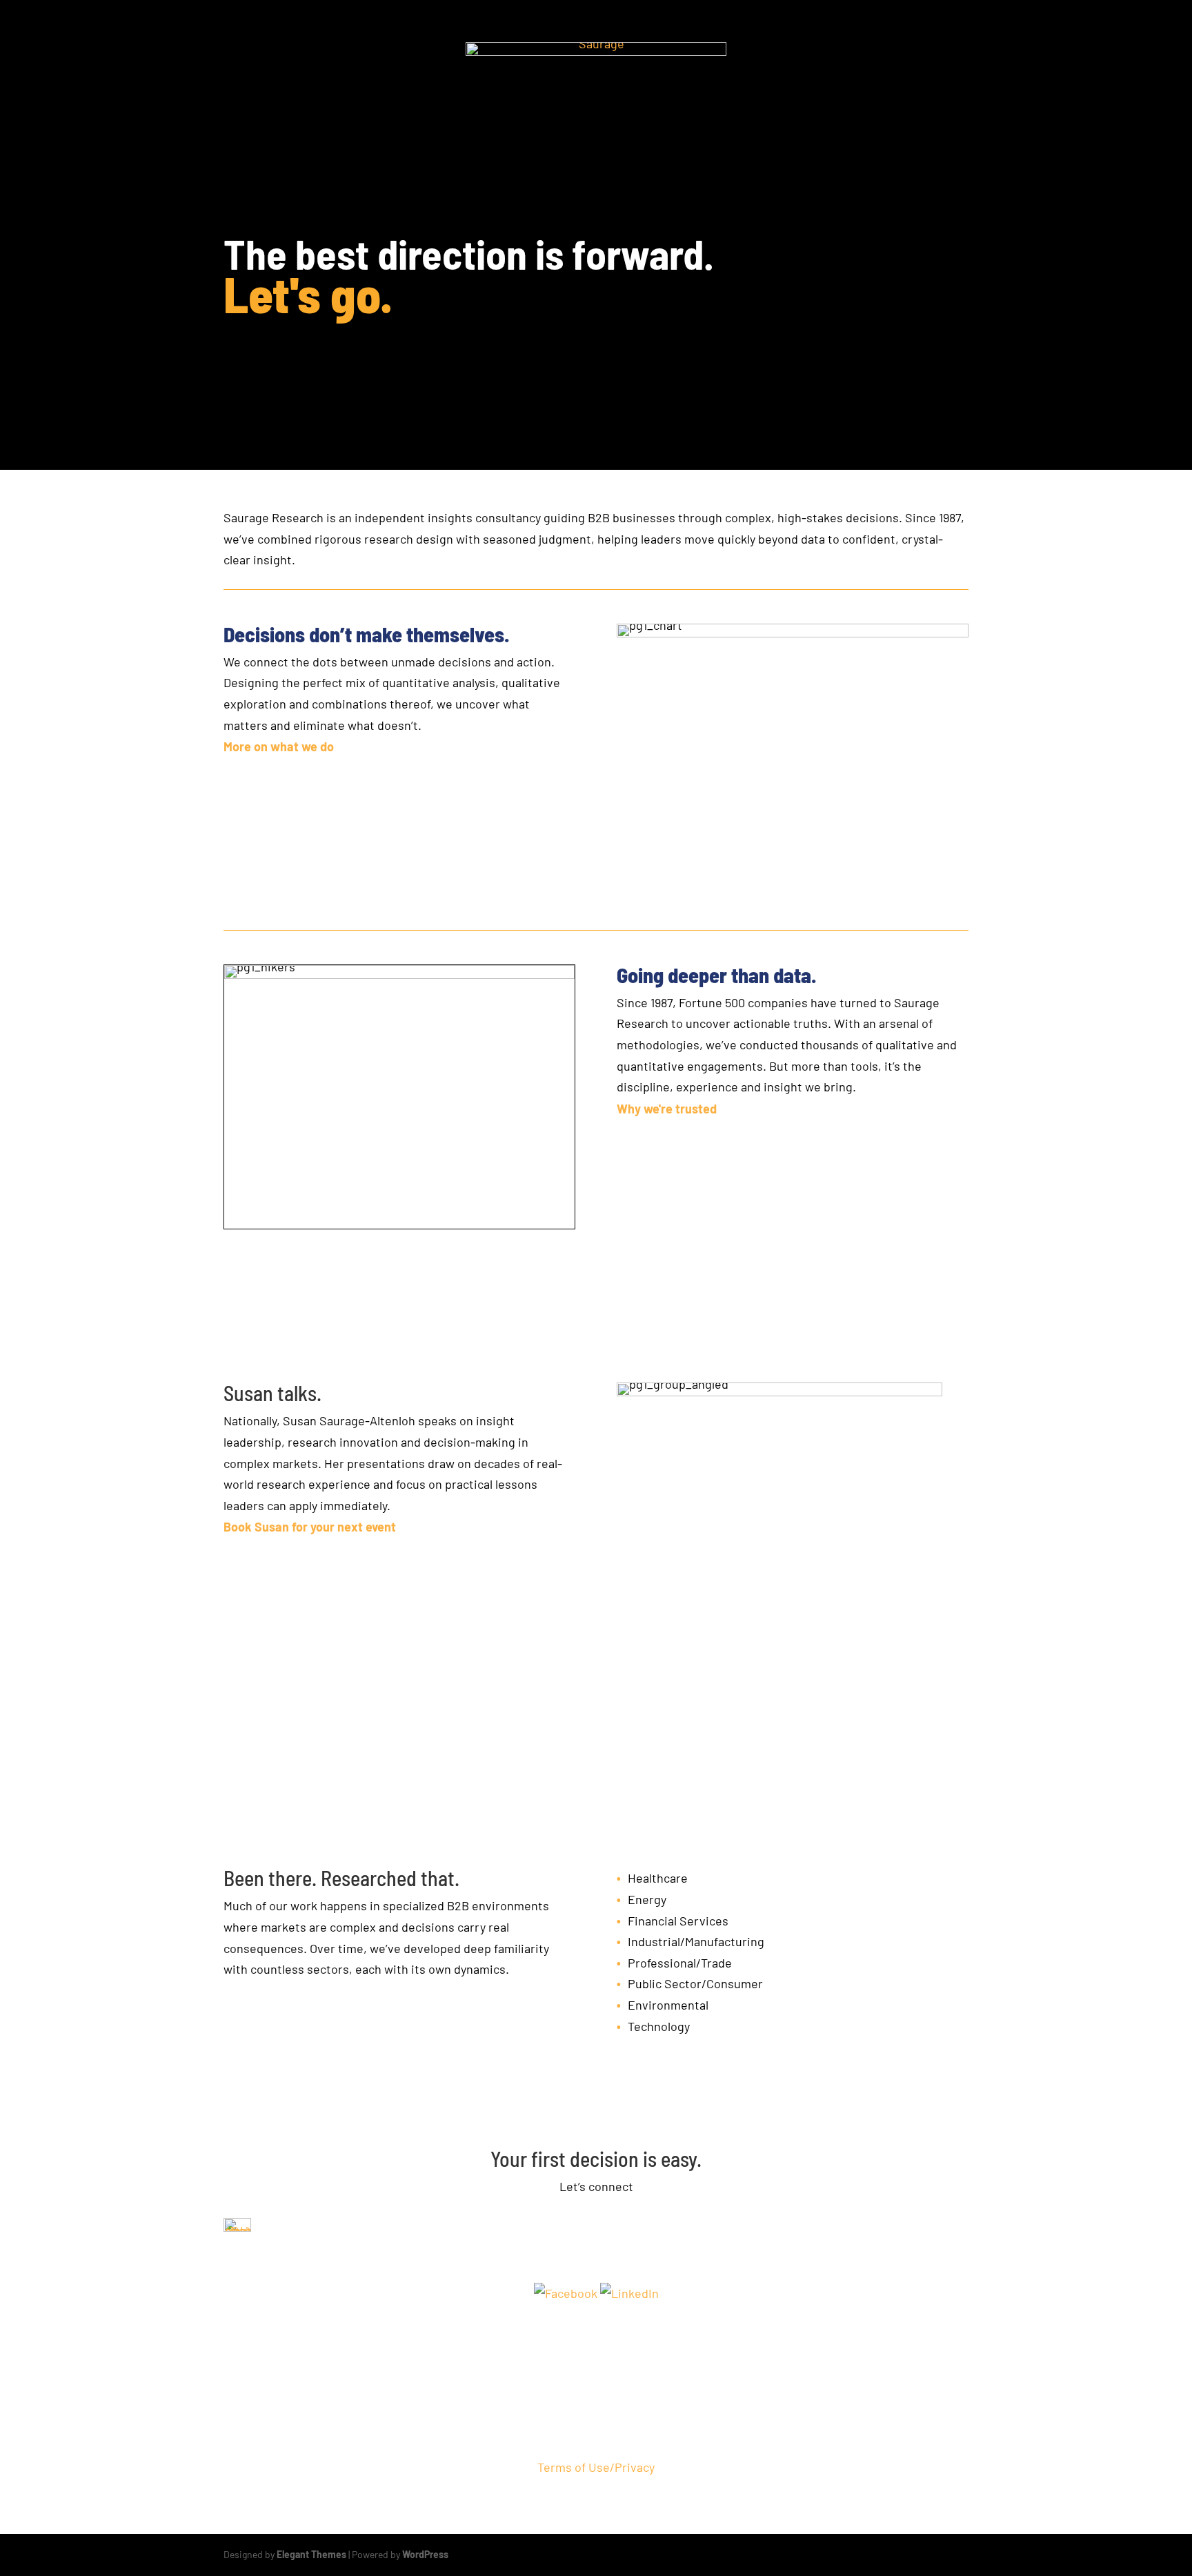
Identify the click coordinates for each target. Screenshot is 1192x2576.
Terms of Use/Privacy (596, 2467)
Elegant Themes (311, 2554)
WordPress (425, 2554)
